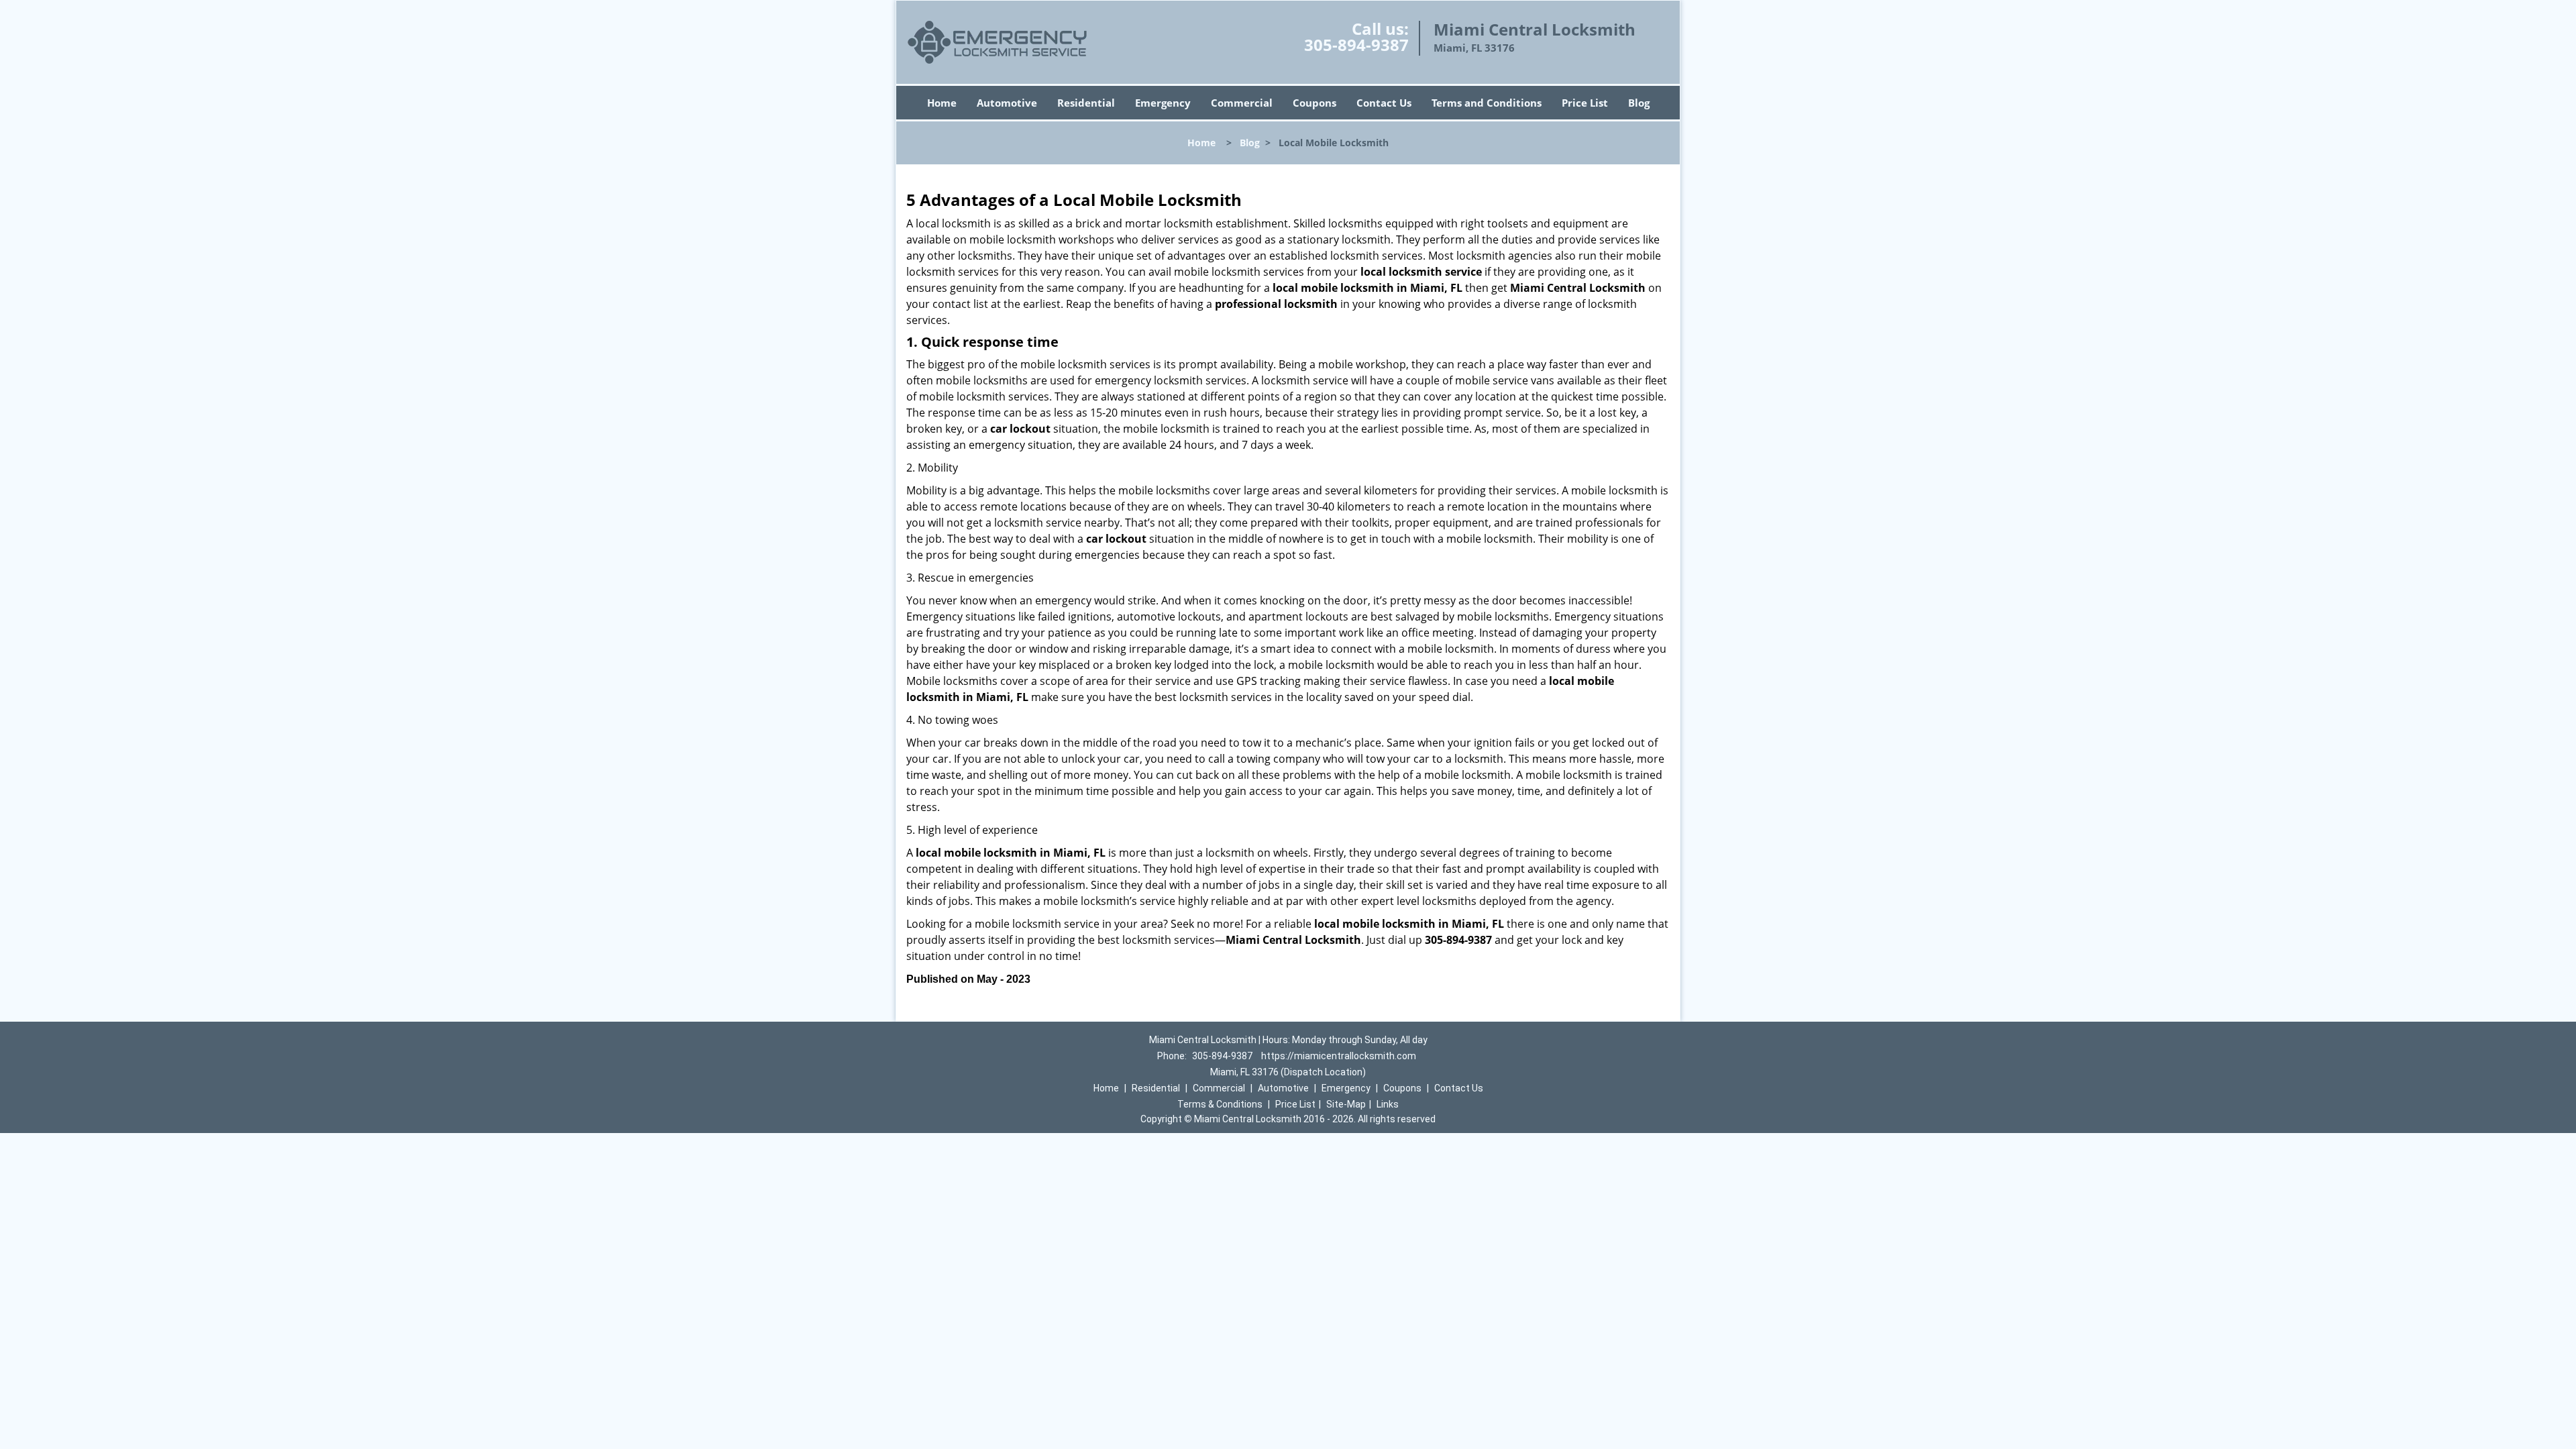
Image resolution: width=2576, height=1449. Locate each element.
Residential (1086, 103)
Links (1388, 1104)
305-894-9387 (1356, 45)
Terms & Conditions (1220, 1104)
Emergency (1163, 103)
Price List (1585, 103)
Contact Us (1384, 103)
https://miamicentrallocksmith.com (1339, 1056)
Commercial (1242, 103)
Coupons (1314, 103)
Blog (1639, 103)
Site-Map (1346, 1104)
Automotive (1007, 103)
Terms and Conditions (1487, 103)
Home (942, 103)
